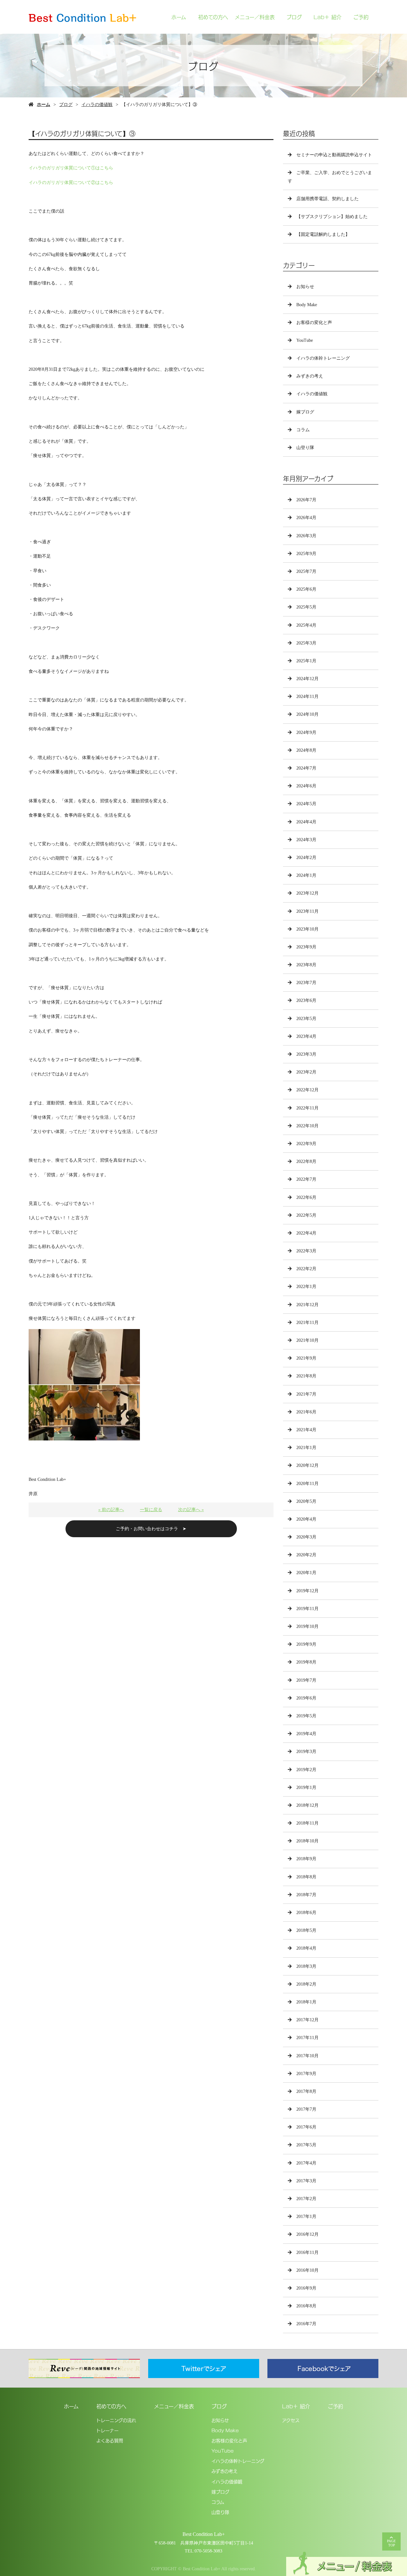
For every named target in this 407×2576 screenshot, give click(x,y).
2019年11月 (307, 1609)
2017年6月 (306, 2127)
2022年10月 (307, 1126)
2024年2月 (306, 858)
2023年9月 (306, 947)
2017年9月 (306, 2074)
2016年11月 (307, 2252)
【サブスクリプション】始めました (332, 217)
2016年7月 (306, 2324)
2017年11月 (307, 2038)
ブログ (294, 17)
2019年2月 (306, 1770)
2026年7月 (306, 500)
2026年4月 (306, 518)
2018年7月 (306, 1895)
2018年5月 (306, 1930)
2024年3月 (306, 840)
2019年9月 (306, 1644)
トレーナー (107, 2430)
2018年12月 (307, 1805)
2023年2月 (306, 1072)
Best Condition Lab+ (204, 2534)
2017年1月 (306, 2217)
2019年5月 (306, 1716)
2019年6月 (306, 1698)
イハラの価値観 (97, 105)
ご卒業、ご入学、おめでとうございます (330, 177)
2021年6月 (306, 1412)
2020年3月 (306, 1537)
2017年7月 (306, 2109)
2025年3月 (306, 643)
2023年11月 (307, 911)
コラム (303, 430)
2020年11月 (307, 1484)
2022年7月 (306, 1179)
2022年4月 (306, 1233)
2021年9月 (306, 1358)
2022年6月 (306, 1197)
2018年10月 (307, 1841)
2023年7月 (306, 983)
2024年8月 (306, 750)
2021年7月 (306, 1394)
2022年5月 (306, 1215)
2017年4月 (306, 2163)
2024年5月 (306, 804)
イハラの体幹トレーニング (323, 358)
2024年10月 (307, 714)
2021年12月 (307, 1305)
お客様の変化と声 (314, 323)
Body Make (307, 305)
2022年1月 (306, 1287)
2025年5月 (306, 607)
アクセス (291, 2420)
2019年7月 (306, 1680)
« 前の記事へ (111, 1510)
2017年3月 (306, 2181)
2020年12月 (307, 1465)
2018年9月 (306, 1859)
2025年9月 (306, 554)
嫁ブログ (305, 412)
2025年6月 (306, 589)
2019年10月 (307, 1626)
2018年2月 (306, 1984)
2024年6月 (306, 786)
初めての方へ (213, 17)
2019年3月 (306, 1752)
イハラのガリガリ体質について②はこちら (71, 183)
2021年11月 (307, 1323)
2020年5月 (306, 1501)
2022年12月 (307, 1090)
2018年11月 (307, 1823)
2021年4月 (306, 1430)
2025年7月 (306, 571)
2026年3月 (306, 536)
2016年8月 (306, 2306)
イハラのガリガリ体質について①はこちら (71, 168)
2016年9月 (306, 2288)
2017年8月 (306, 2091)
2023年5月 (306, 1019)
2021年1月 (306, 1448)
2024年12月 (307, 679)
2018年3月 (306, 1966)
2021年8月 (306, 1376)
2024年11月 (307, 697)
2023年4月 (306, 1036)
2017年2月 (306, 2199)
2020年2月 (306, 1555)
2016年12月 (307, 2234)
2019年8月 (306, 1662)
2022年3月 (306, 1251)
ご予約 (361, 17)
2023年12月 (307, 893)
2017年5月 (306, 2145)
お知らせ (305, 287)
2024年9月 (306, 732)
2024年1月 (306, 875)
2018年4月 (306, 1948)
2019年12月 (307, 1591)
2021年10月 (307, 1340)
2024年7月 (306, 768)
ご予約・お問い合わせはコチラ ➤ (151, 1529)
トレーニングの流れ (116, 2420)
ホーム (179, 17)
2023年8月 (306, 965)
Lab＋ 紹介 (328, 17)
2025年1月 (306, 661)
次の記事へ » (191, 1510)
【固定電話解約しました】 (323, 234)
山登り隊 (305, 448)
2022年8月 (306, 1161)
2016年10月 (307, 2270)
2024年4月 (306, 822)
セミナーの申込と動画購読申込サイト (334, 155)
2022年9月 (306, 1144)
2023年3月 (306, 1054)
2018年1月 (306, 2002)
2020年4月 (306, 1519)
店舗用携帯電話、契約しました (328, 199)
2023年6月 (306, 1000)
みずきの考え (310, 376)
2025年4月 (306, 625)
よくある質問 (110, 2440)
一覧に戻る (151, 1510)
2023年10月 (307, 929)
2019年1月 (306, 1788)
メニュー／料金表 (255, 17)
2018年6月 (306, 1913)
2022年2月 (306, 1269)
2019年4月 (306, 1734)
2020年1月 (306, 1573)
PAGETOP (391, 2543)
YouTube (305, 340)
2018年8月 (306, 1877)
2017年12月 (307, 2020)
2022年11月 (307, 1108)
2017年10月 (307, 2056)
